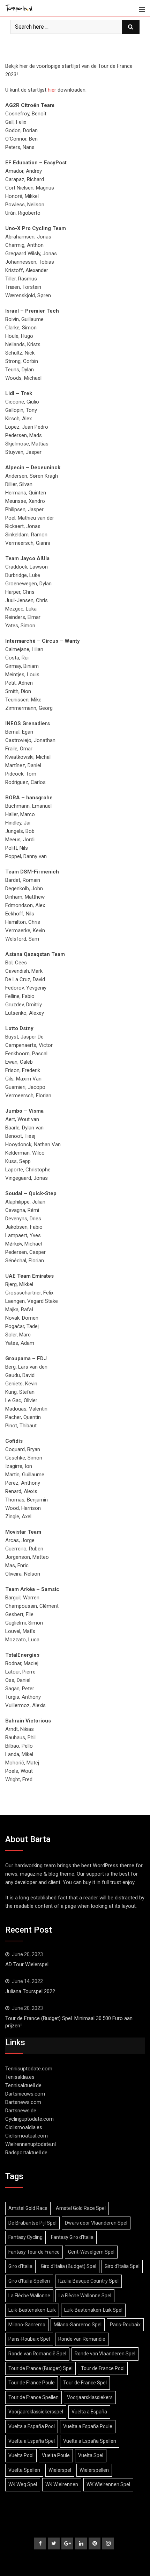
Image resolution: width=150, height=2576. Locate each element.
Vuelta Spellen (24, 2470)
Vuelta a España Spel (32, 2441)
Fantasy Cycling (25, 2237)
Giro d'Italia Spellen (29, 2281)
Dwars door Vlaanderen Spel (96, 2223)
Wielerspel (60, 2470)
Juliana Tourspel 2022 (30, 1991)
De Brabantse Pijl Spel (32, 2223)
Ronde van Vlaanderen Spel (105, 2354)
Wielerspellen (94, 2470)
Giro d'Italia (20, 2266)
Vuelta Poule (56, 2455)
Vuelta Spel (91, 2455)
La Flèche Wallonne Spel (85, 2296)
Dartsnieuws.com (25, 2094)
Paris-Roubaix (125, 2325)
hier (52, 90)
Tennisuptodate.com (29, 2069)
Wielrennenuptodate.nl (31, 2144)
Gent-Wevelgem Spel (91, 2252)
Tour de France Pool (103, 2368)
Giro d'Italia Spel (122, 2266)
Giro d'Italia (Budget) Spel (69, 2266)
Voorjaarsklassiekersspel (36, 2412)
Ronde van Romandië (82, 2339)
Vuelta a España (89, 2412)
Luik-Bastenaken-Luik (32, 2310)
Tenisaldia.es (20, 2077)
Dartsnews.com (23, 2102)
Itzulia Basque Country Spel (88, 2281)
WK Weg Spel (23, 2484)
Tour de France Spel (85, 2383)
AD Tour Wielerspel (27, 1964)
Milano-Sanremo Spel (78, 2325)
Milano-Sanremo (27, 2325)
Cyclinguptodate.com (29, 2119)
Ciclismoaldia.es (24, 2127)
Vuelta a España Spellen (90, 2441)
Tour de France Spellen (33, 2397)
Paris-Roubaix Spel (29, 2339)
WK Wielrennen (62, 2484)
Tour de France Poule (32, 2383)
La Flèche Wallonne (29, 2296)
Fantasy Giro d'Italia (72, 2237)
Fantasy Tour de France (34, 2252)
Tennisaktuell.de (23, 2085)
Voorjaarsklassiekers (90, 2397)
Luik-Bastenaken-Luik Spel (93, 2310)
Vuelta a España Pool (32, 2426)
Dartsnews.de (21, 2111)
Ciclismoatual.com (27, 2136)
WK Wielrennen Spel (108, 2484)
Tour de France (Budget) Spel (40, 2368)
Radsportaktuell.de (26, 2153)
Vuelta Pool (21, 2455)
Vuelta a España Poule (88, 2426)
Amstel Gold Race (28, 2208)
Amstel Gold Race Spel (81, 2208)
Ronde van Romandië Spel (37, 2354)
